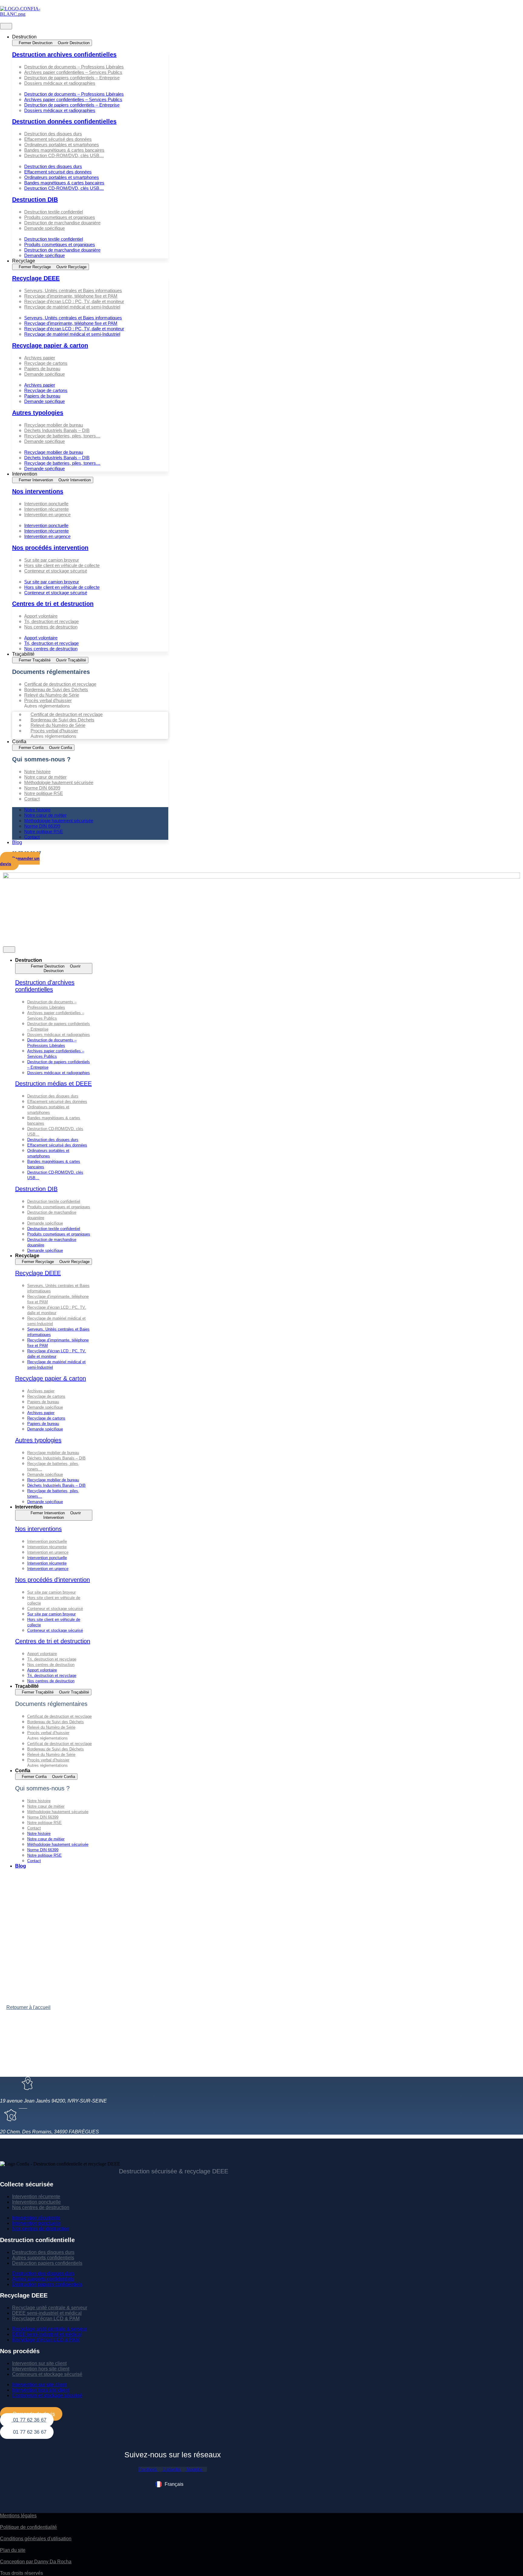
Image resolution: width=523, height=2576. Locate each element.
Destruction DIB (35, 200)
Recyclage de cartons (46, 363)
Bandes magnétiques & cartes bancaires (64, 150)
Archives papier (40, 358)
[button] (90, 89)
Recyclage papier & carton (50, 345)
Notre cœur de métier (45, 777)
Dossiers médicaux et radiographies (60, 83)
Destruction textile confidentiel (54, 212)
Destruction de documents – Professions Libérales (74, 67)
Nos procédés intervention (50, 548)
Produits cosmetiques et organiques (60, 217)
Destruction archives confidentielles (64, 54)
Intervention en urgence (47, 515)
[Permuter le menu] (6, 26)
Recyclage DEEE (36, 278)
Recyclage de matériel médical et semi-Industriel (72, 307)
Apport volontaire (41, 616)
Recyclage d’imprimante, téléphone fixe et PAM (71, 296)
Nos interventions (38, 491)
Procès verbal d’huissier (48, 700)
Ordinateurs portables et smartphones (62, 145)
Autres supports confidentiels (43, 2258)
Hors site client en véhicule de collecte (62, 565)
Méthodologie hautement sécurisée (59, 782)
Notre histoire (37, 772)
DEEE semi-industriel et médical (47, 2313)
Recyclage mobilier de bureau (54, 425)
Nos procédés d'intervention (53, 1580)
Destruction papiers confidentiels (47, 2263)
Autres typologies (38, 413)
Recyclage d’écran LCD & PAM (46, 2319)
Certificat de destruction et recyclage (60, 684)
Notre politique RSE (44, 793)
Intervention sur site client (39, 2363)
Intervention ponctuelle (46, 504)
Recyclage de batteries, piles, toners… (62, 436)
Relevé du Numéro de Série (52, 695)
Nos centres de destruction (51, 627)
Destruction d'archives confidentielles (45, 986)
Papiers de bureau (42, 369)
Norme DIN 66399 (42, 788)
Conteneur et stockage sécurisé (56, 571)
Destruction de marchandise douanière (62, 223)
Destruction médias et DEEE (53, 1084)
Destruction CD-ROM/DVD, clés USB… (64, 155)
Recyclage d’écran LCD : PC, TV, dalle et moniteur (74, 301)
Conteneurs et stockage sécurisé (47, 2374)
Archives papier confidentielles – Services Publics (73, 72)
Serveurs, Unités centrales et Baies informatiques (73, 290)
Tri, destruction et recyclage (51, 621)
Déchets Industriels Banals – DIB (57, 430)
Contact (32, 799)
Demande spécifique (44, 228)
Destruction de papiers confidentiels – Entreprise (72, 78)
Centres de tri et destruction (53, 604)
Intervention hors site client (41, 2369)
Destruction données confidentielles (64, 121)
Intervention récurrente (46, 509)
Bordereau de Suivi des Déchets (56, 689)
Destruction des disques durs (53, 134)
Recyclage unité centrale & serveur (50, 2308)
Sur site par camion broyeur (52, 560)
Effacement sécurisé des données (58, 139)
